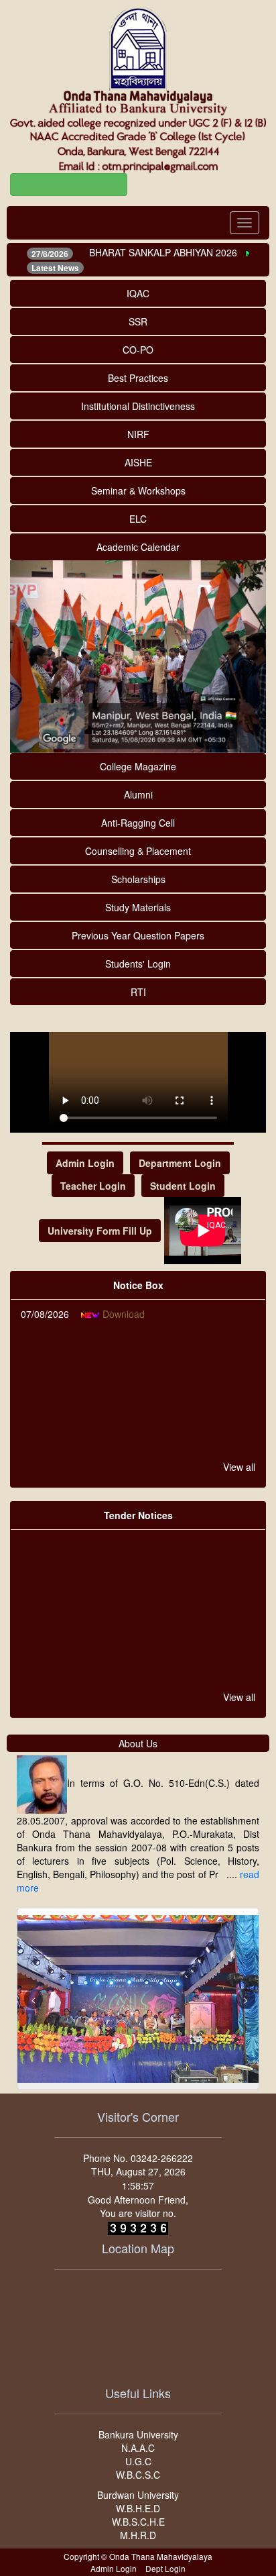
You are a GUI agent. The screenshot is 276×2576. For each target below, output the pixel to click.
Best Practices (138, 378)
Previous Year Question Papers (138, 935)
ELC (138, 519)
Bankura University (138, 2434)
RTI (138, 992)
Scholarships (138, 879)
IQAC (138, 293)
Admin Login (85, 1163)
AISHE (138, 462)
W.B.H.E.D (138, 2508)
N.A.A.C (138, 2448)
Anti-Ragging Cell (138, 823)
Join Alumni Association (69, 185)
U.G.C (138, 2461)
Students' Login (138, 964)
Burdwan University (138, 2495)
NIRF (138, 434)
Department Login (180, 1163)
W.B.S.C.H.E (138, 2522)
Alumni (138, 794)
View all (239, 1467)
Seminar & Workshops (138, 491)
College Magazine (138, 766)
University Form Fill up (100, 1231)
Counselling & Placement (138, 851)
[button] (29, 657)
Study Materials (138, 907)
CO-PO (138, 350)
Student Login (183, 1186)
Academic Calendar (138, 547)
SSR (138, 321)
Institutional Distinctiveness (138, 406)
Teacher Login (93, 1186)
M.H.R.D (138, 2535)
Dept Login (165, 2568)
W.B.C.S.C (138, 2475)
